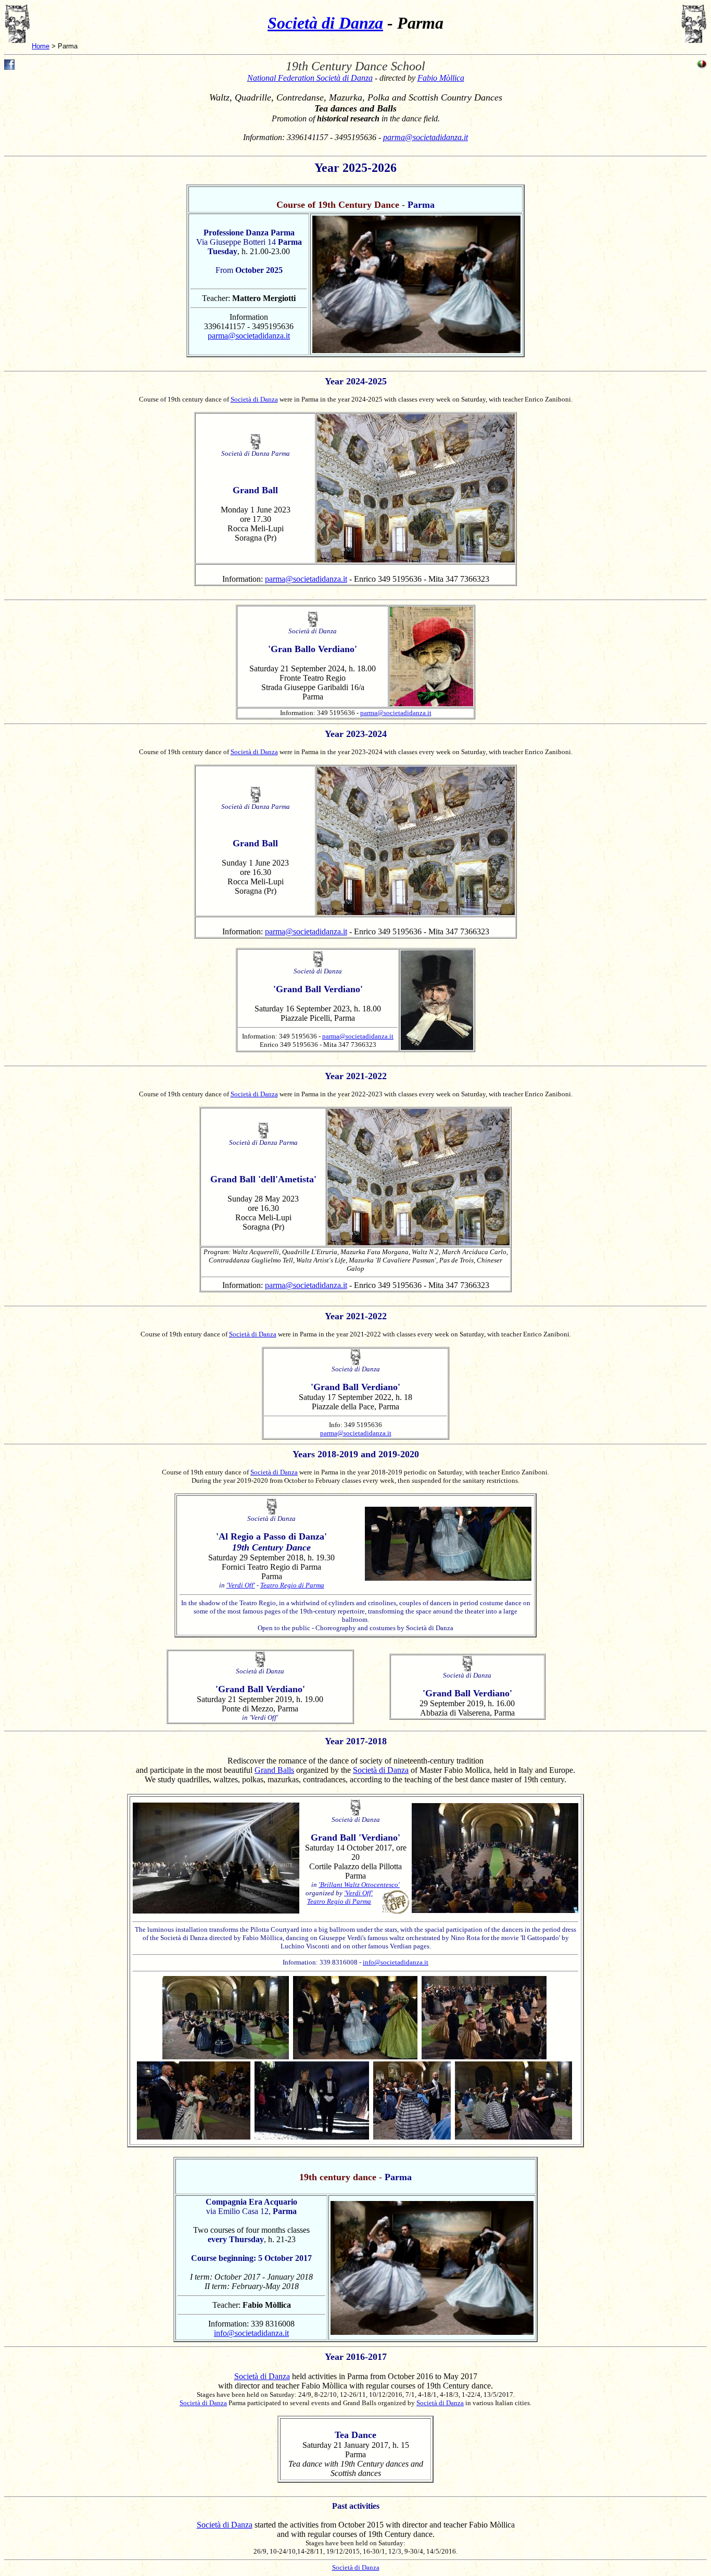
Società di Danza (325, 23)
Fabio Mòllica (441, 78)
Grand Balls (274, 1770)
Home (41, 46)
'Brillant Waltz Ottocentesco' (359, 1885)
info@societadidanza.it (396, 1962)
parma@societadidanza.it (426, 137)
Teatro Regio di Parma (292, 1585)
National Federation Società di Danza (310, 78)
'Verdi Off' (241, 1585)
